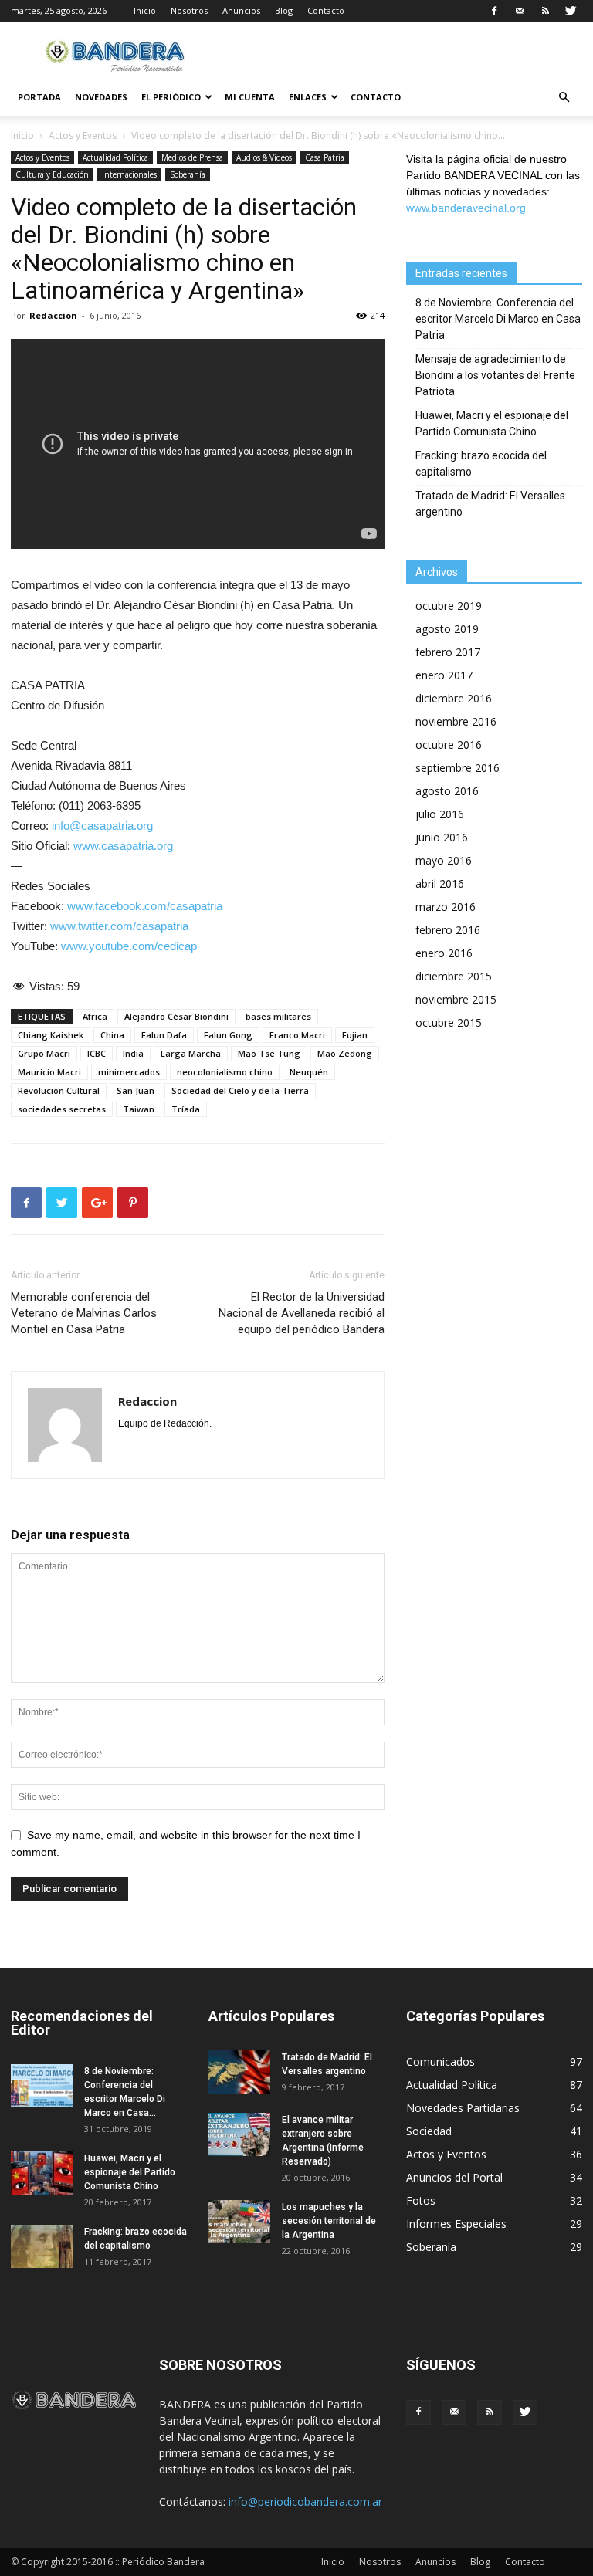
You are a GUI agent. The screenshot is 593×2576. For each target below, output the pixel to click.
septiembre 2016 (457, 768)
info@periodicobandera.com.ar (305, 2502)
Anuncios (241, 10)
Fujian (355, 1035)
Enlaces (308, 97)
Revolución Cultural (59, 1090)
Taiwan (139, 1109)
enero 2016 (444, 953)
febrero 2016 (448, 930)
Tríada (186, 1109)
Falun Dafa (164, 1035)
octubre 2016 (449, 745)
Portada (39, 97)
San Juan (136, 1090)
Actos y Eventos (83, 135)
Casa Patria (325, 157)
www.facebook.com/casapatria (145, 906)
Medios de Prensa (192, 157)
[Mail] (520, 11)
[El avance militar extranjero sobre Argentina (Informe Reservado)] (239, 2134)
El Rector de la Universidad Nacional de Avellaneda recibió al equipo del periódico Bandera (302, 1313)
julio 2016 (440, 814)
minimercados (129, 1072)
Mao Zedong (345, 1053)
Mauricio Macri (49, 1072)
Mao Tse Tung (269, 1053)
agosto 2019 (447, 629)
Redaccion (53, 315)
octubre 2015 (449, 1022)
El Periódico (171, 97)
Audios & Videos (264, 157)
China (112, 1035)
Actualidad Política (115, 157)
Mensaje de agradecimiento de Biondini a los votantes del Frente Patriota (495, 375)
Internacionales (129, 174)
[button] (564, 98)
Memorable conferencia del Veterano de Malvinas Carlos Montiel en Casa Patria (84, 1313)
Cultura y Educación (52, 174)
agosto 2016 (447, 791)
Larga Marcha (191, 1053)
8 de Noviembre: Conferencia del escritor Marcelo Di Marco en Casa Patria (498, 319)
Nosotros (189, 10)
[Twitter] (571, 11)
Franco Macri (297, 1035)
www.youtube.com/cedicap (129, 946)
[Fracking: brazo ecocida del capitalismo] (42, 2246)
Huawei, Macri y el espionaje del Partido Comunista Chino (492, 423)
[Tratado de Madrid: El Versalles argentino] (239, 2072)
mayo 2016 (444, 860)
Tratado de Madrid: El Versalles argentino (490, 504)
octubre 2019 (449, 606)
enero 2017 (444, 675)
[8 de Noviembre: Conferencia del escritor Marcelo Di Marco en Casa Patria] (42, 2086)
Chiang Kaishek (51, 1035)
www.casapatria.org (123, 846)
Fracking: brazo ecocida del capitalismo (481, 464)
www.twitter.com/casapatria (119, 926)
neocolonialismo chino (225, 1072)
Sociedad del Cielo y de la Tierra (240, 1090)
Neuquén (309, 1072)
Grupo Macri (44, 1053)
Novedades (101, 97)
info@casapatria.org (102, 826)
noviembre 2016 (456, 721)
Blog (284, 10)
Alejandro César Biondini (176, 1016)
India (133, 1053)
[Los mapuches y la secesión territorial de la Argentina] (239, 2222)
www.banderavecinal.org (466, 208)
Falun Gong (228, 1035)
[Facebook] (494, 11)
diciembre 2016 (454, 698)
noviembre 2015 (456, 999)
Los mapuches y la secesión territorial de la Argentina (329, 2221)
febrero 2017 (448, 652)
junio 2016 (442, 837)
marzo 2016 (446, 907)
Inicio (145, 10)
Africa (95, 1016)
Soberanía (188, 174)
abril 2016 (440, 883)
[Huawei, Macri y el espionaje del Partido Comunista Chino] (42, 2173)
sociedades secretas (62, 1109)
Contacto (326, 10)
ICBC (97, 1053)
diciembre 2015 (454, 976)
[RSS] (545, 11)
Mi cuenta (250, 97)
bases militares (278, 1016)
